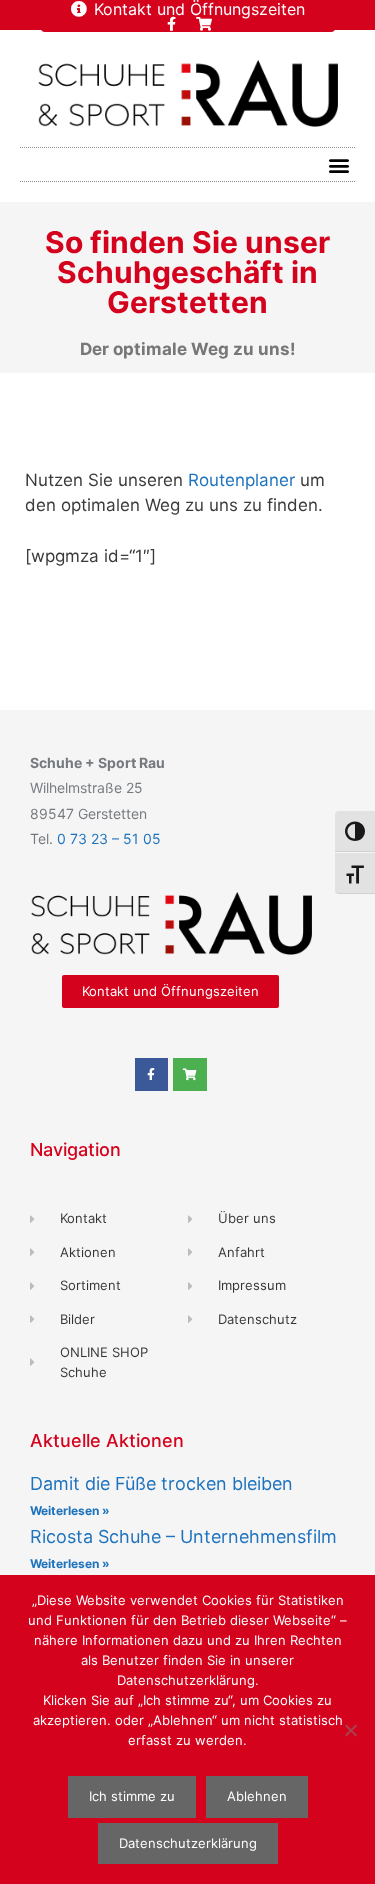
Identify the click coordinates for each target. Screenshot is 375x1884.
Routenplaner (241, 480)
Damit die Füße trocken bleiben (161, 1483)
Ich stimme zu (132, 1796)
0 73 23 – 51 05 (109, 838)
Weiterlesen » (70, 1510)
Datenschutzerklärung (188, 1843)
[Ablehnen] (350, 1730)
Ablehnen (257, 1796)
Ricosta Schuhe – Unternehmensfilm (183, 1536)
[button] (338, 164)
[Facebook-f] (171, 24)
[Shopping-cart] (204, 24)
